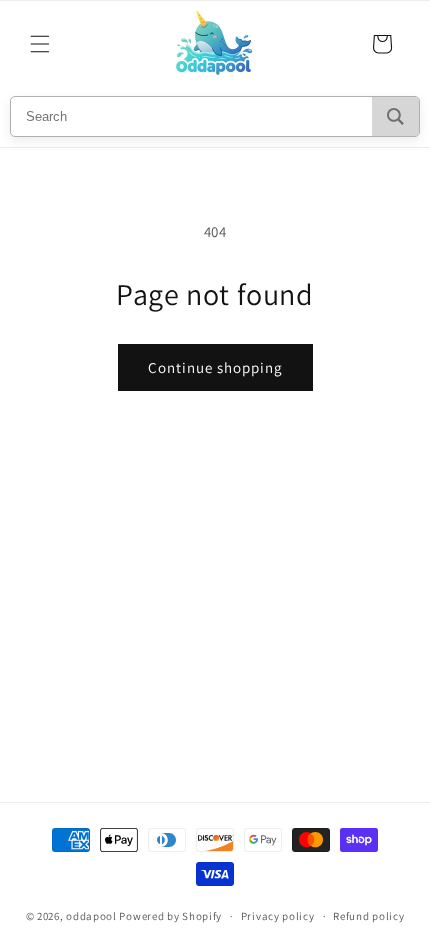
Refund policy (368, 916)
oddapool (91, 916)
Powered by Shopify (170, 916)
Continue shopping (215, 367)
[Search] (395, 116)
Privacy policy (278, 916)
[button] (40, 44)
